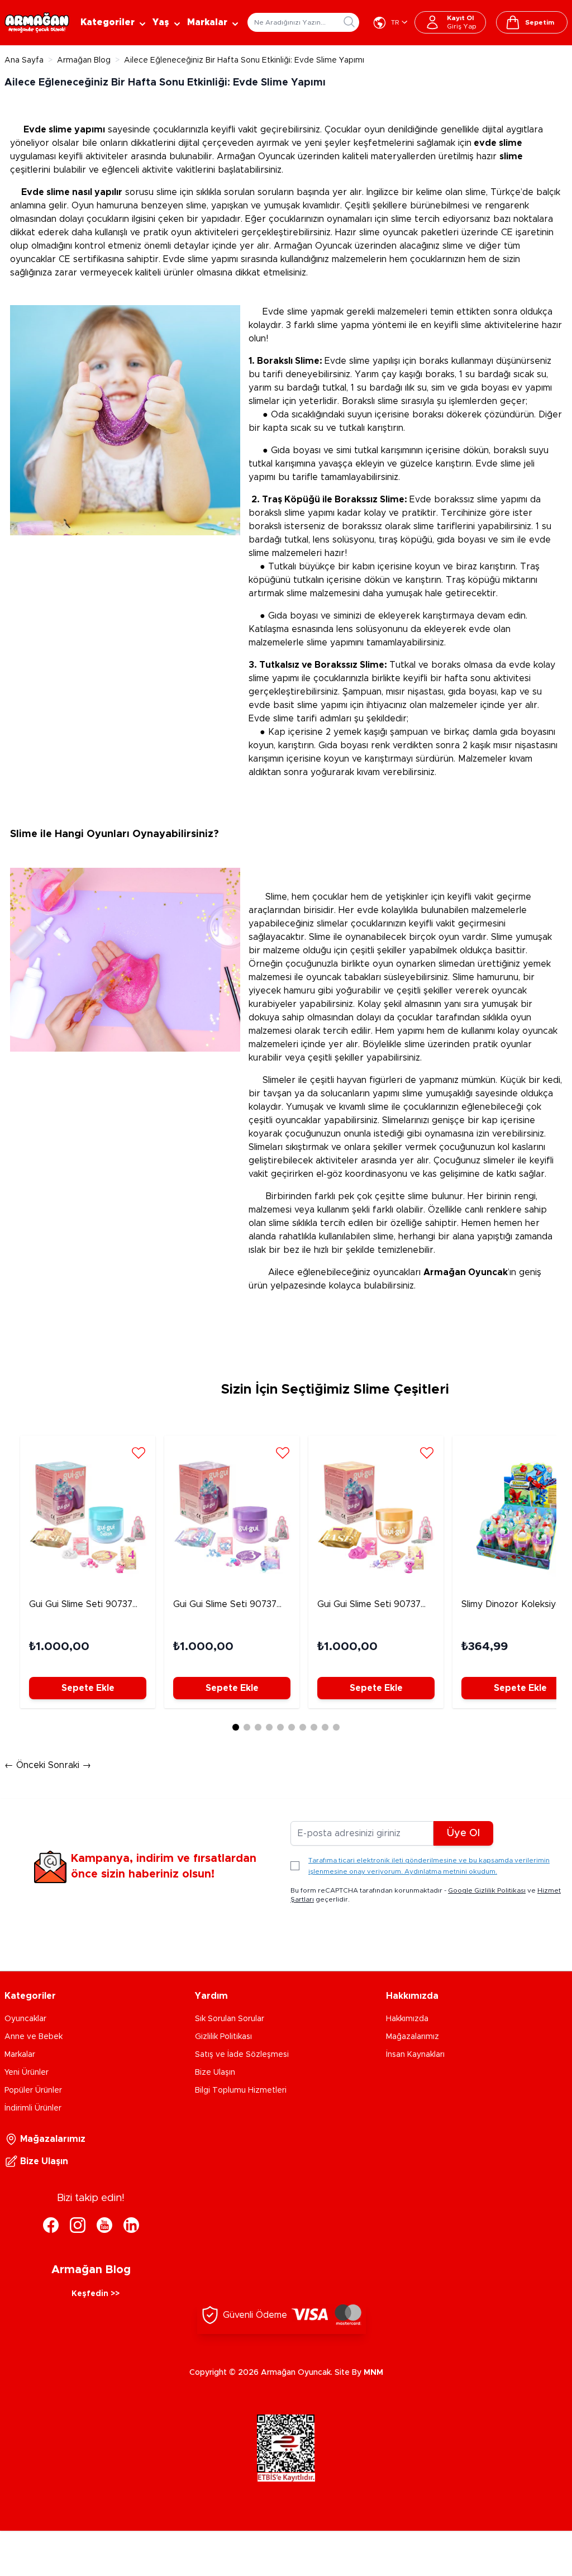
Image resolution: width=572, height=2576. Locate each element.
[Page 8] (314, 1727)
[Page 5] (280, 1727)
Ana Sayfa (24, 60)
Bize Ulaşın (215, 2073)
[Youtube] (104, 2225)
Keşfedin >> (96, 2294)
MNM (373, 2373)
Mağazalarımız (413, 2037)
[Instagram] (78, 2225)
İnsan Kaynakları (415, 2055)
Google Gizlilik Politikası (487, 1890)
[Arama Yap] (349, 22)
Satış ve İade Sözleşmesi (242, 2055)
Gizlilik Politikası (223, 2037)
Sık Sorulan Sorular (230, 2019)
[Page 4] (269, 1727)
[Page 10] (336, 1727)
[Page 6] (292, 1727)
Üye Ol (463, 1833)
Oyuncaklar (25, 2019)
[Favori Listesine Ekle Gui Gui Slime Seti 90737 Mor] (283, 1452)
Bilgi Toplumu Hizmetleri (241, 2090)
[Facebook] (51, 2225)
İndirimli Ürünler (33, 2108)
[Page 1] (236, 1727)
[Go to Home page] (37, 23)
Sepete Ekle (88, 1688)
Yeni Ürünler (27, 2073)
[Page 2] (247, 1727)
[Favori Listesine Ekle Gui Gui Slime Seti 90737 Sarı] (427, 1452)
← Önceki (26, 1765)
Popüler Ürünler (33, 2090)
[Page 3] (258, 1727)
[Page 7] (303, 1727)
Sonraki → (70, 1765)
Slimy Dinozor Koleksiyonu (516, 1604)
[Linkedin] (131, 2225)
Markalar (20, 2055)
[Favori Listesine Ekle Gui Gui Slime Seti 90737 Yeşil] (139, 1452)
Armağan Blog (84, 60)
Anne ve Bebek (34, 2037)
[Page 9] (325, 1727)
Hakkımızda (407, 2019)
